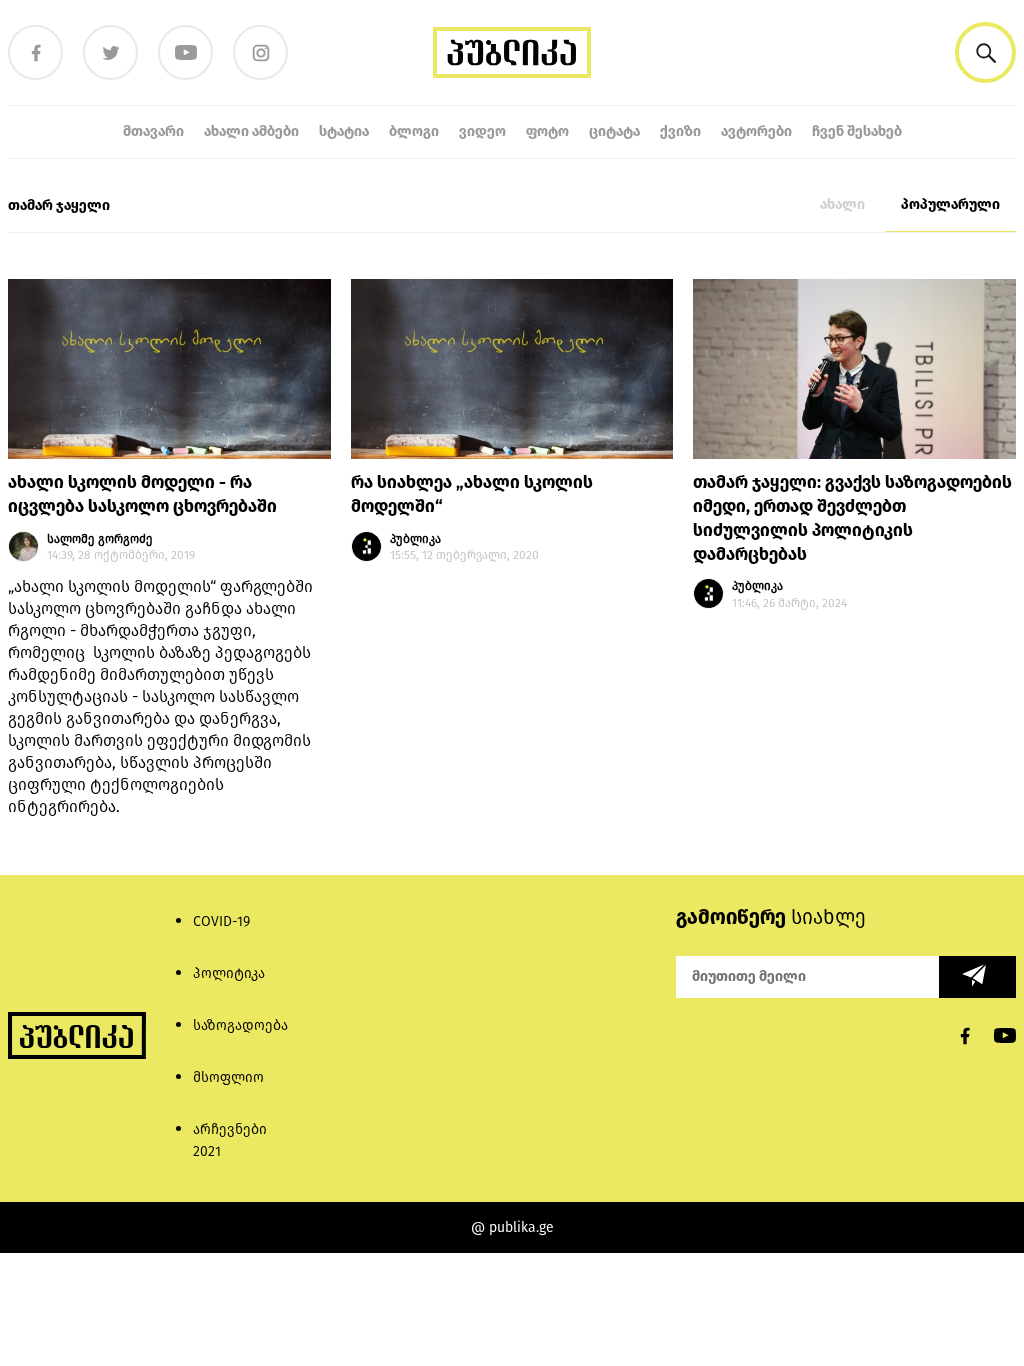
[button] (985, 52)
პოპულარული (950, 204)
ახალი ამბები (251, 131)
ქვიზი (680, 131)
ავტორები (756, 131)
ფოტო (547, 131)
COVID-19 (221, 921)
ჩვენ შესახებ (857, 131)
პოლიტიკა (229, 973)
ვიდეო (482, 131)
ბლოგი (414, 131)
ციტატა (614, 131)
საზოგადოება (240, 1025)
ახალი (842, 204)
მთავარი (153, 131)
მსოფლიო (228, 1077)
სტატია (344, 131)
